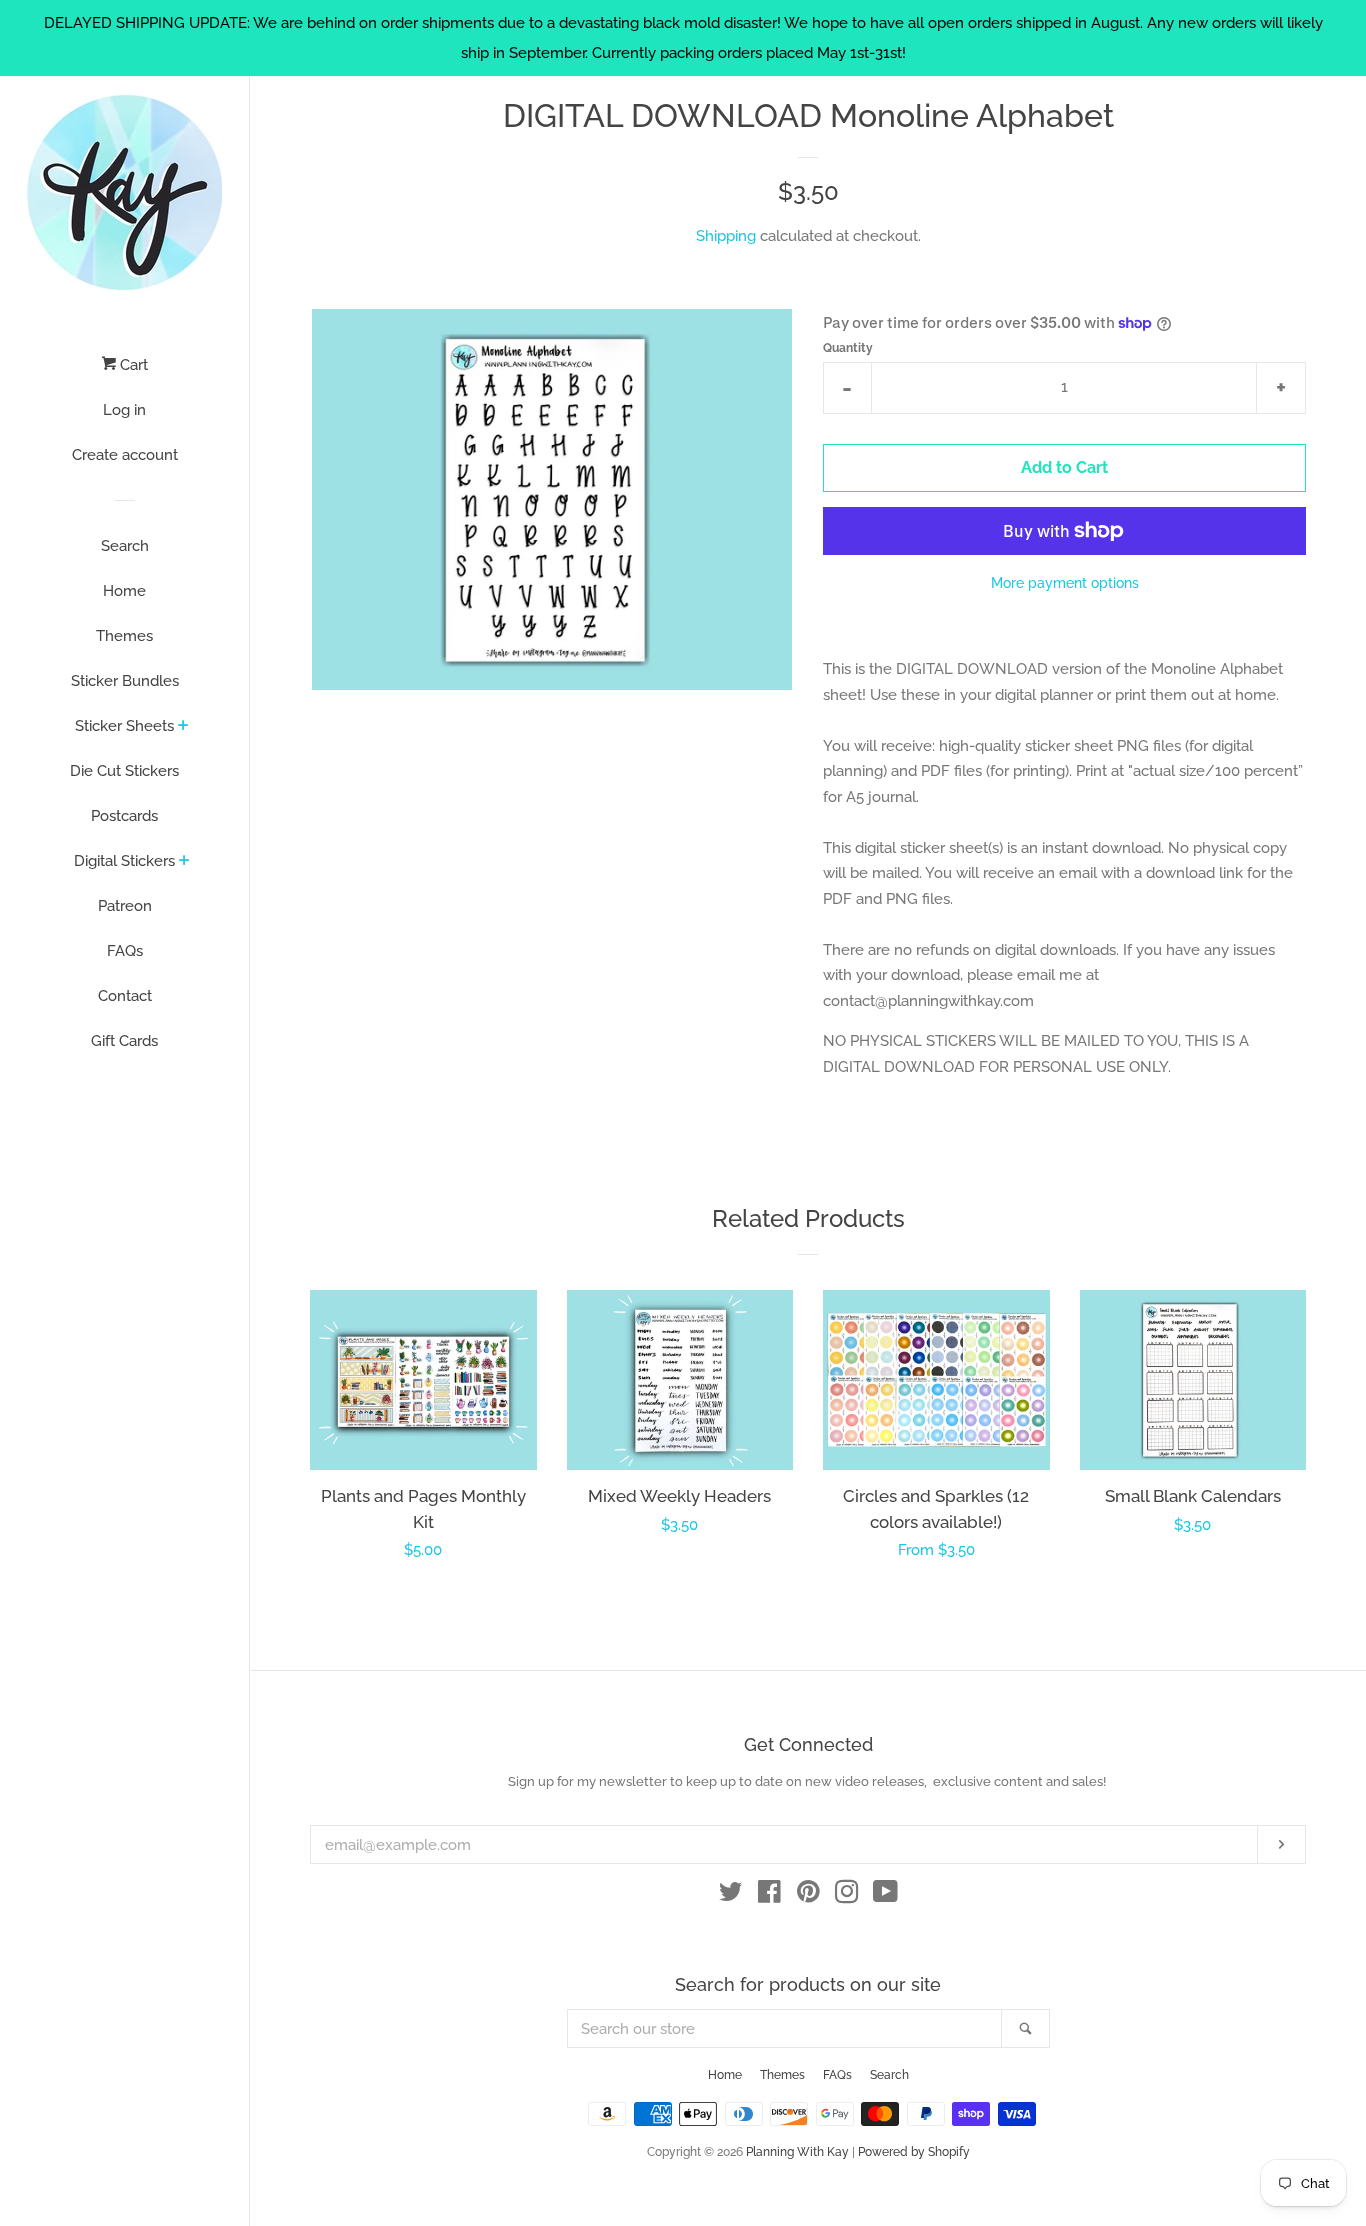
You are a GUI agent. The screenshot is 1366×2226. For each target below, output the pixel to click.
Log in (124, 410)
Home (124, 591)
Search (125, 546)
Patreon (125, 906)
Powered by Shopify (914, 2152)
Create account (125, 455)
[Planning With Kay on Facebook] (769, 1896)
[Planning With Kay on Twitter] (731, 1896)
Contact (125, 996)
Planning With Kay (797, 2152)
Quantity (848, 348)
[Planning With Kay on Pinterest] (808, 1896)
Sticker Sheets (124, 726)
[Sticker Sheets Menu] (183, 727)
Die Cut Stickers (124, 771)
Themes (124, 636)
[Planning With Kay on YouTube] (885, 1896)
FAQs (125, 951)
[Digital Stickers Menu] (184, 862)
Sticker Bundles (125, 681)
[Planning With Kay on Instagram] (847, 1896)
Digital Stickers (124, 861)
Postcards (124, 816)
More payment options (1065, 583)
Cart (132, 365)
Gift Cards (124, 1041)
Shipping (726, 236)
